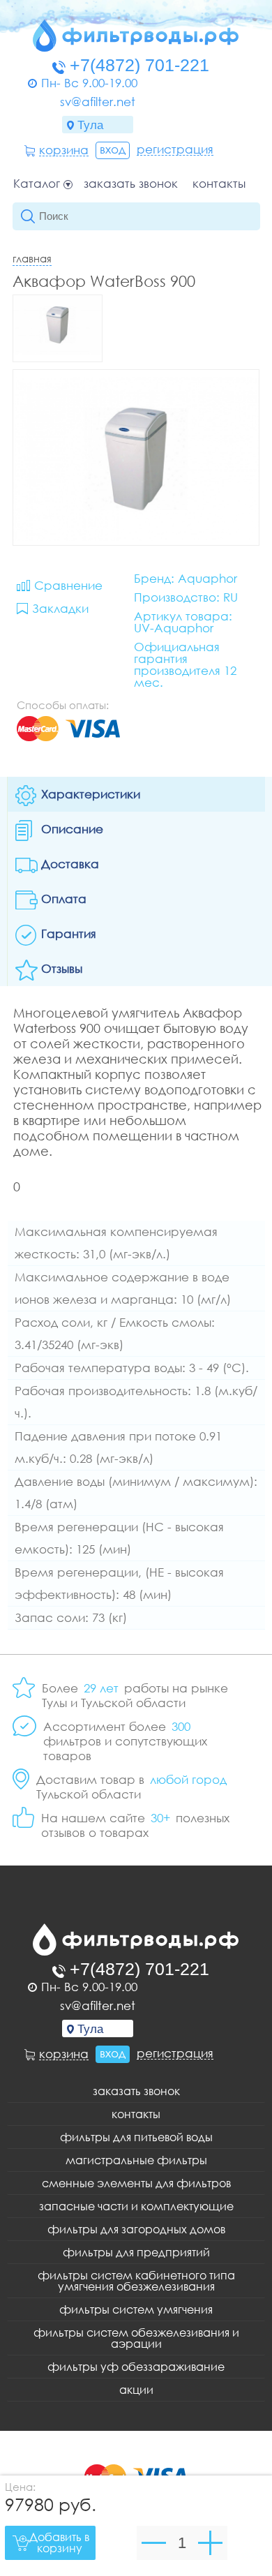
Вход (113, 149)
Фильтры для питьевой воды (136, 2137)
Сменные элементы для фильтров (136, 2183)
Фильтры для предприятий (136, 2252)
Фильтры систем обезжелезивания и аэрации (136, 2338)
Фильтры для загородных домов (136, 2229)
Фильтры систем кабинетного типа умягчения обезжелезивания (136, 2281)
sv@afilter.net (98, 102)
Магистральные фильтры (136, 2160)
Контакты (219, 184)
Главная (32, 258)
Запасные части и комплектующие (136, 2206)
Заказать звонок (131, 184)
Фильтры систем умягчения (136, 2309)
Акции (136, 2390)
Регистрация (175, 149)
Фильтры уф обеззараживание (136, 2367)
